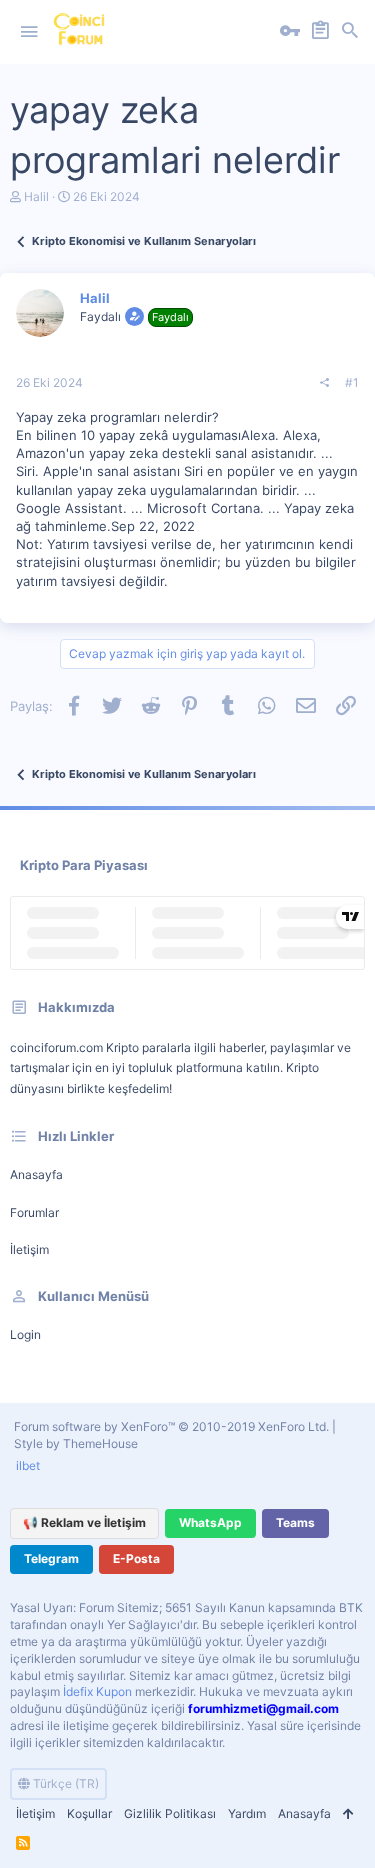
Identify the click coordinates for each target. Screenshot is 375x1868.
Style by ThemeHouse (76, 1443)
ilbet (28, 1465)
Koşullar (89, 1813)
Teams (295, 1522)
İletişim (29, 1249)
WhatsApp (210, 1522)
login (25, 1334)
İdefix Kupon (97, 1691)
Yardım (247, 1813)
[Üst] (348, 1814)
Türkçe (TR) (64, 1783)
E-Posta (136, 1558)
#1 (352, 382)
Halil (36, 196)
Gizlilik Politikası (170, 1813)
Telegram (51, 1558)
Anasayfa (36, 1174)
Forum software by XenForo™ (171, 1426)
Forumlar (34, 1212)
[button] (29, 32)
